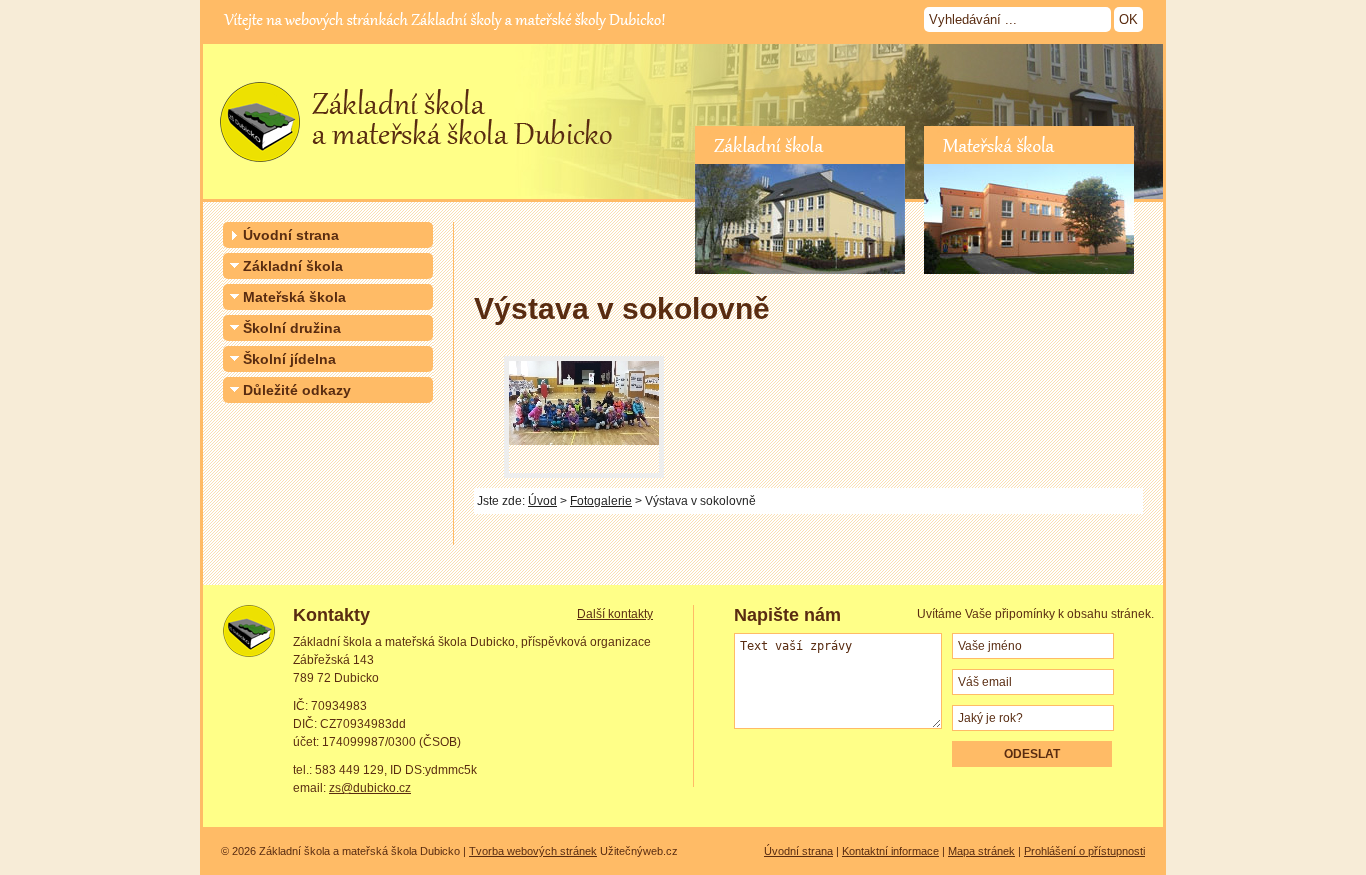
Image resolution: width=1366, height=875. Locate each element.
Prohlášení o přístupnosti (1084, 851)
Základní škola (293, 266)
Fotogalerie (601, 501)
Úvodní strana (291, 235)
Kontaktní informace (890, 851)
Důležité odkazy (297, 390)
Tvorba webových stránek (533, 851)
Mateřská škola (294, 297)
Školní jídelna (289, 359)
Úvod (542, 501)
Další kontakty (615, 614)
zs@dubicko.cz (370, 788)
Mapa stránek (981, 851)
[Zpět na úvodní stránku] (411, 169)
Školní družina (292, 328)
